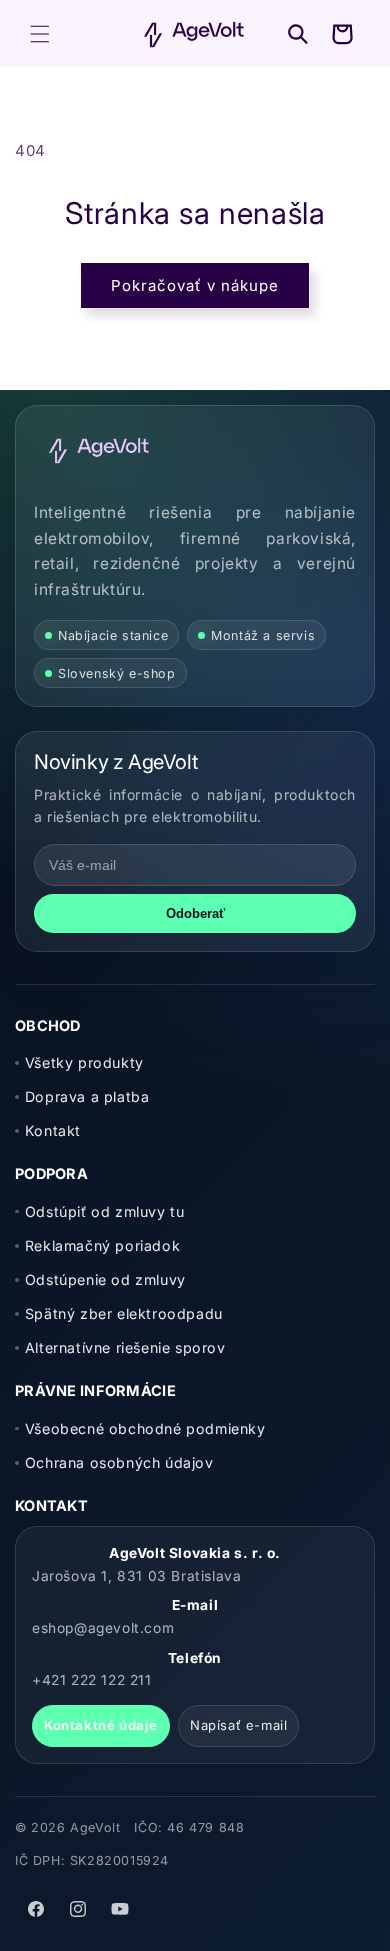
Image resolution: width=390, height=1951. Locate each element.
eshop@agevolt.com (103, 1628)
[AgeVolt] (99, 450)
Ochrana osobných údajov (119, 1462)
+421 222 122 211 (92, 1680)
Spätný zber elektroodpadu (124, 1313)
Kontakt (53, 1130)
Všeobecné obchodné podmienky (145, 1428)
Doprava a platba (87, 1096)
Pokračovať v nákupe (195, 285)
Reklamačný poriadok (102, 1245)
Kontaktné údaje (101, 1725)
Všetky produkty (84, 1062)
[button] (40, 34)
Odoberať (195, 913)
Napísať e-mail (238, 1725)
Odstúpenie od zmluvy (105, 1279)
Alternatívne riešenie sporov (125, 1347)
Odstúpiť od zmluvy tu (104, 1211)
